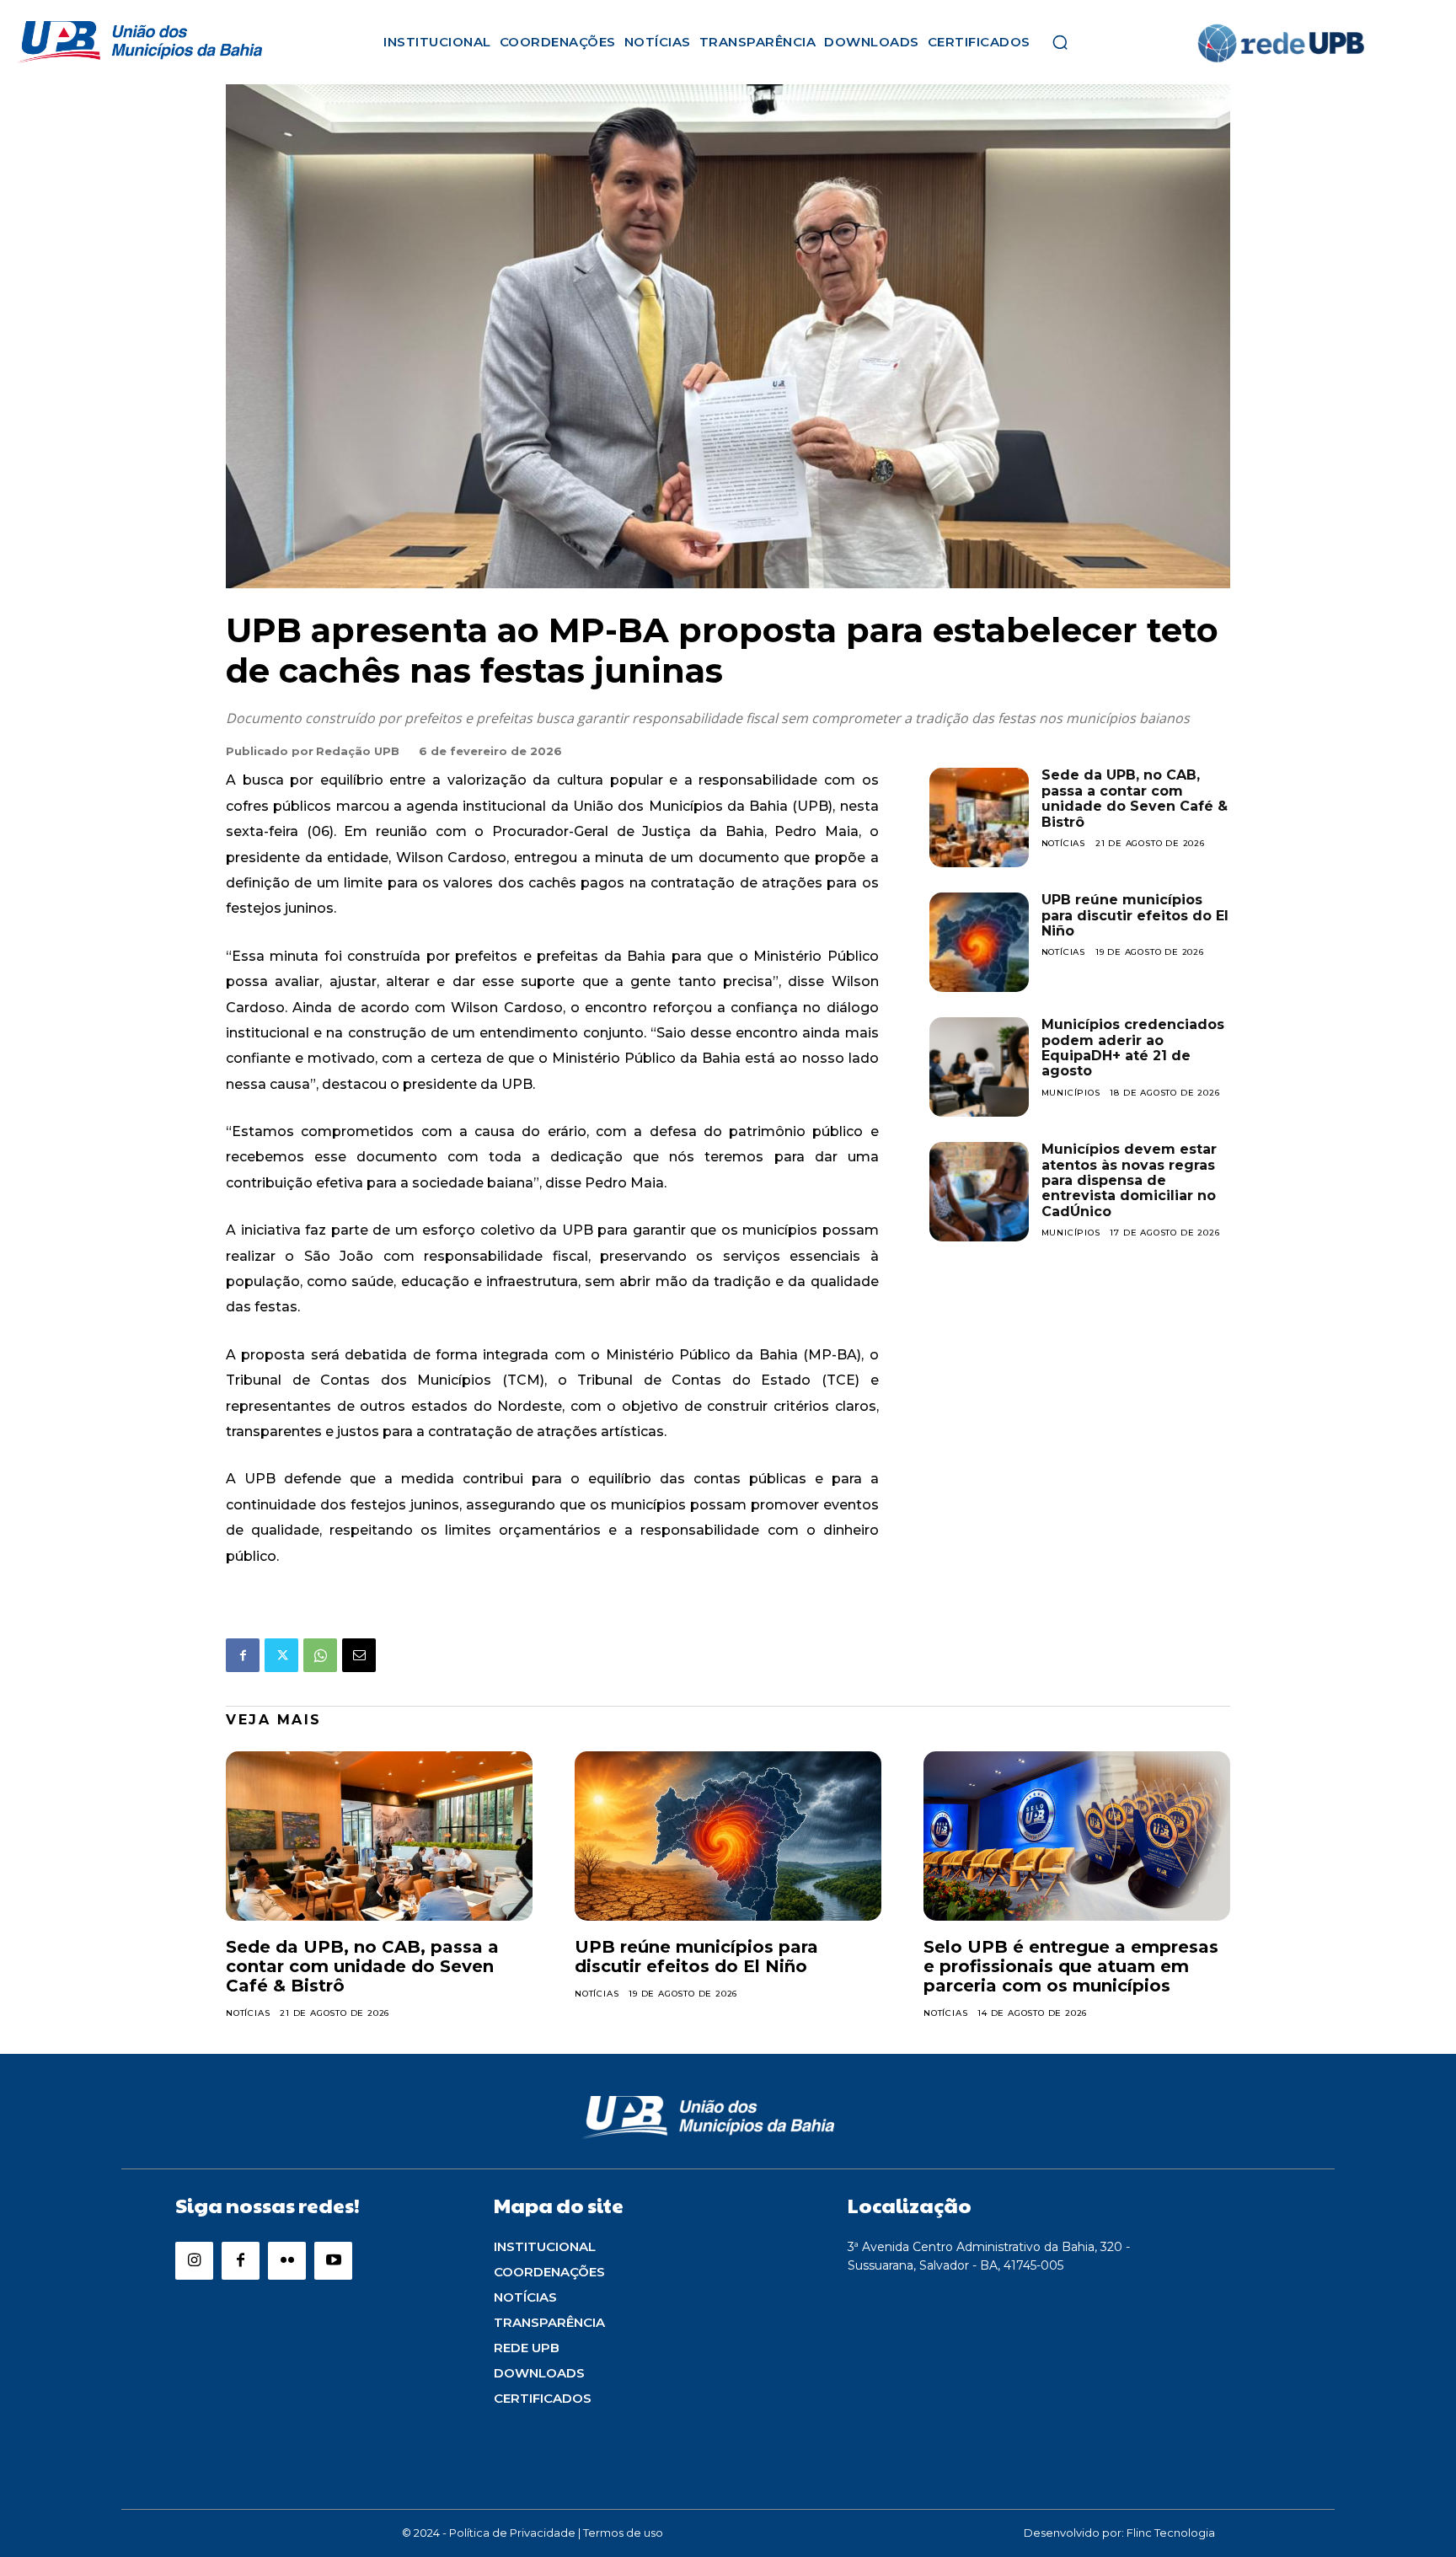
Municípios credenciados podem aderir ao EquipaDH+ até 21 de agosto (1133, 1048)
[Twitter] (281, 1655)
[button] (1060, 42)
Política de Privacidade (512, 2533)
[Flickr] (287, 2261)
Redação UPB (358, 751)
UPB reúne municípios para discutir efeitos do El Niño (1135, 915)
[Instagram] (194, 2261)
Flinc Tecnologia (1171, 2533)
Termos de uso (623, 2533)
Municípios (1071, 1093)
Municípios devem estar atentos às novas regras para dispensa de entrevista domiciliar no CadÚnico (1129, 1180)
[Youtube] (333, 2261)
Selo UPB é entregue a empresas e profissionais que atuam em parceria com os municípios (1071, 1966)
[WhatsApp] (320, 1655)
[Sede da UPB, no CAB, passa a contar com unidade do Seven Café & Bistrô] (979, 817)
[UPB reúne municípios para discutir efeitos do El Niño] (979, 942)
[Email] (359, 1655)
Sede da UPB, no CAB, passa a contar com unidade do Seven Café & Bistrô (1135, 798)
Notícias (1063, 843)
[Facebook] (243, 1655)
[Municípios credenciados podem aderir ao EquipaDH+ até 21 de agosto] (979, 1067)
